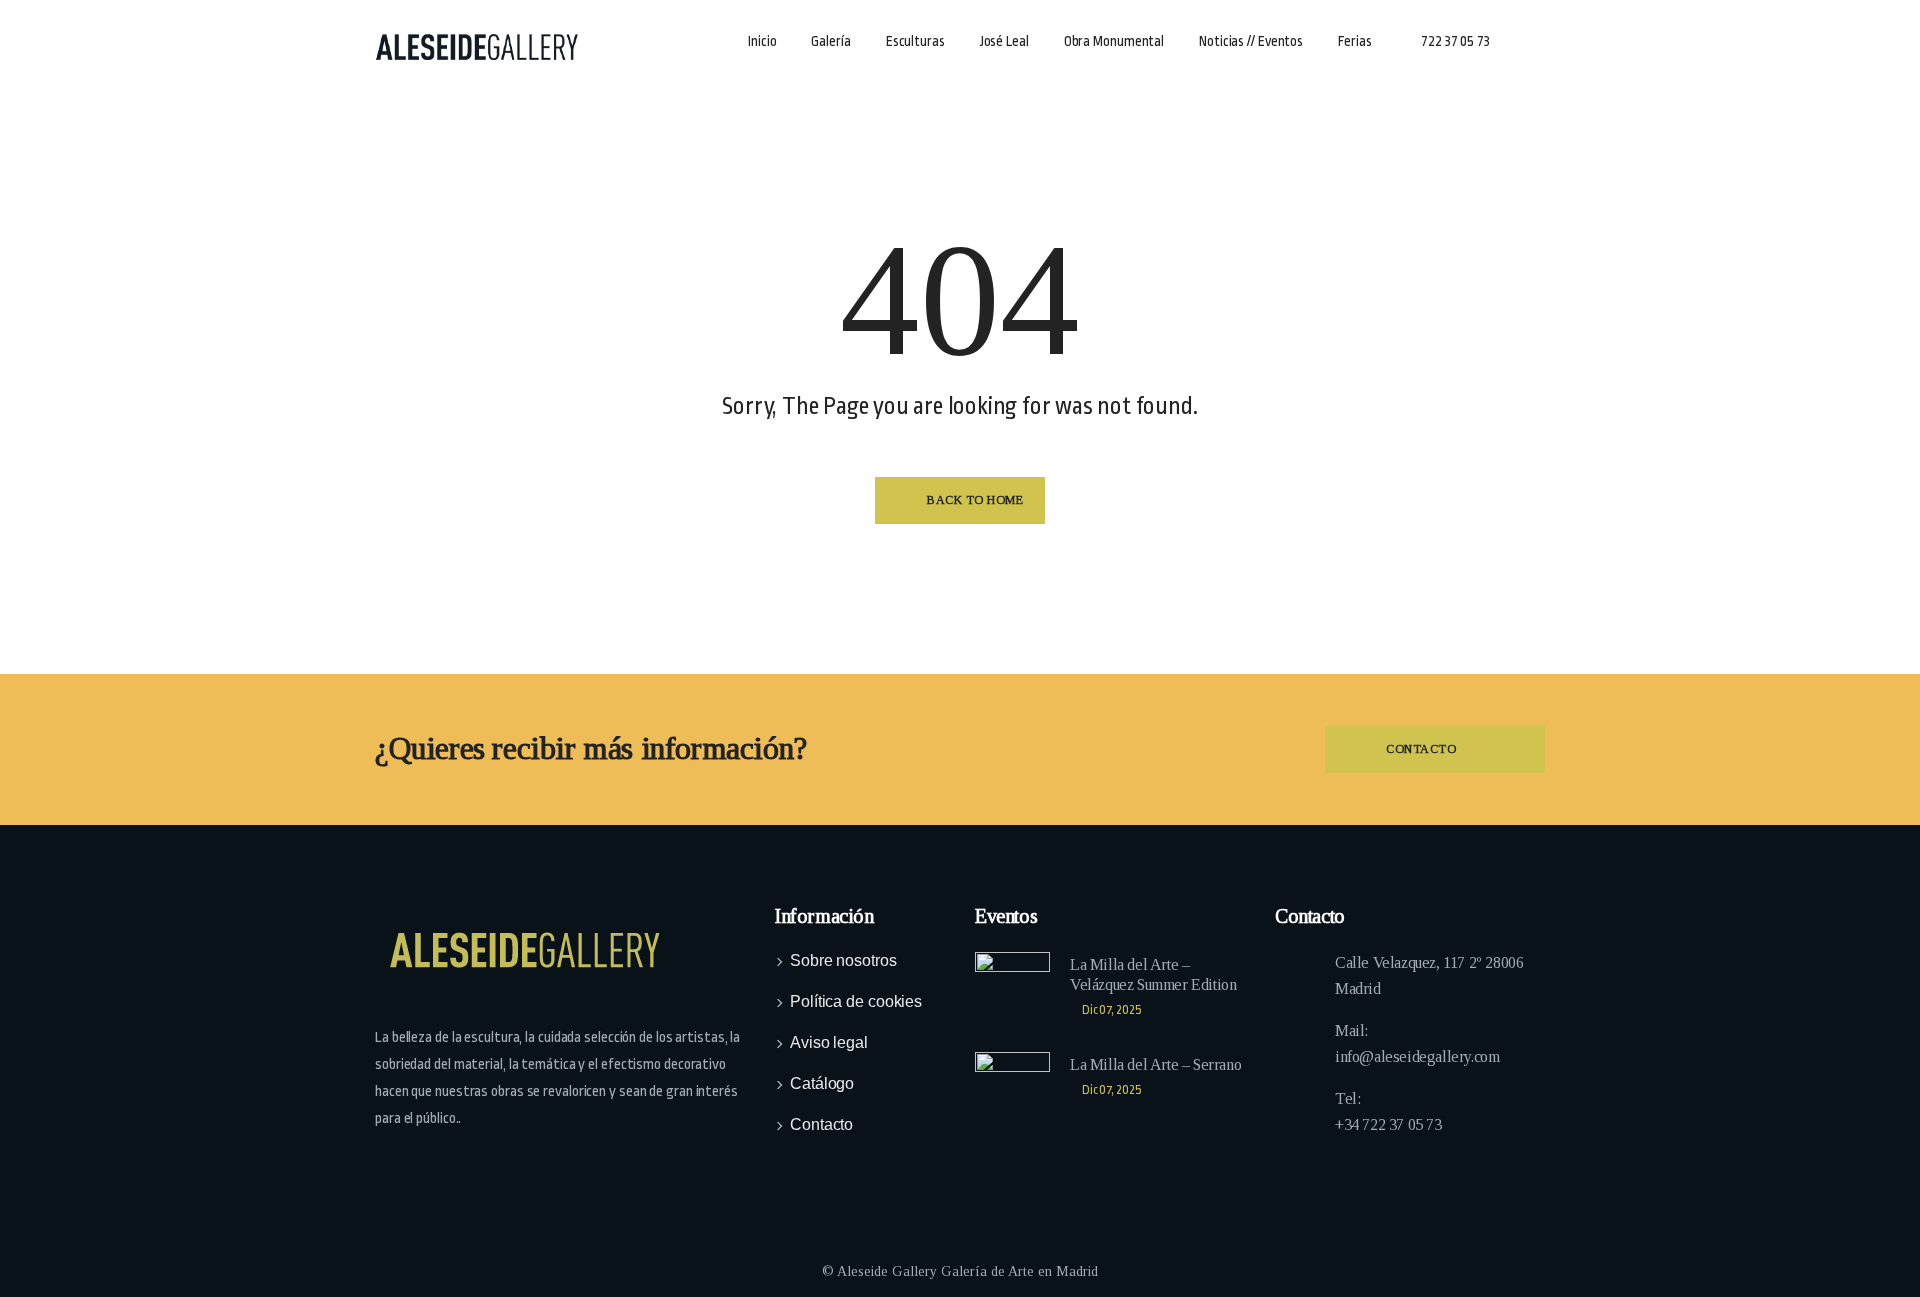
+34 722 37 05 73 (1388, 1124)
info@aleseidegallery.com (1417, 1056)
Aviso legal (829, 1042)
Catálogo (822, 1083)
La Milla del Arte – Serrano (1155, 1064)
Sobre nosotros (843, 960)
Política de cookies (856, 1001)
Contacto (821, 1124)
